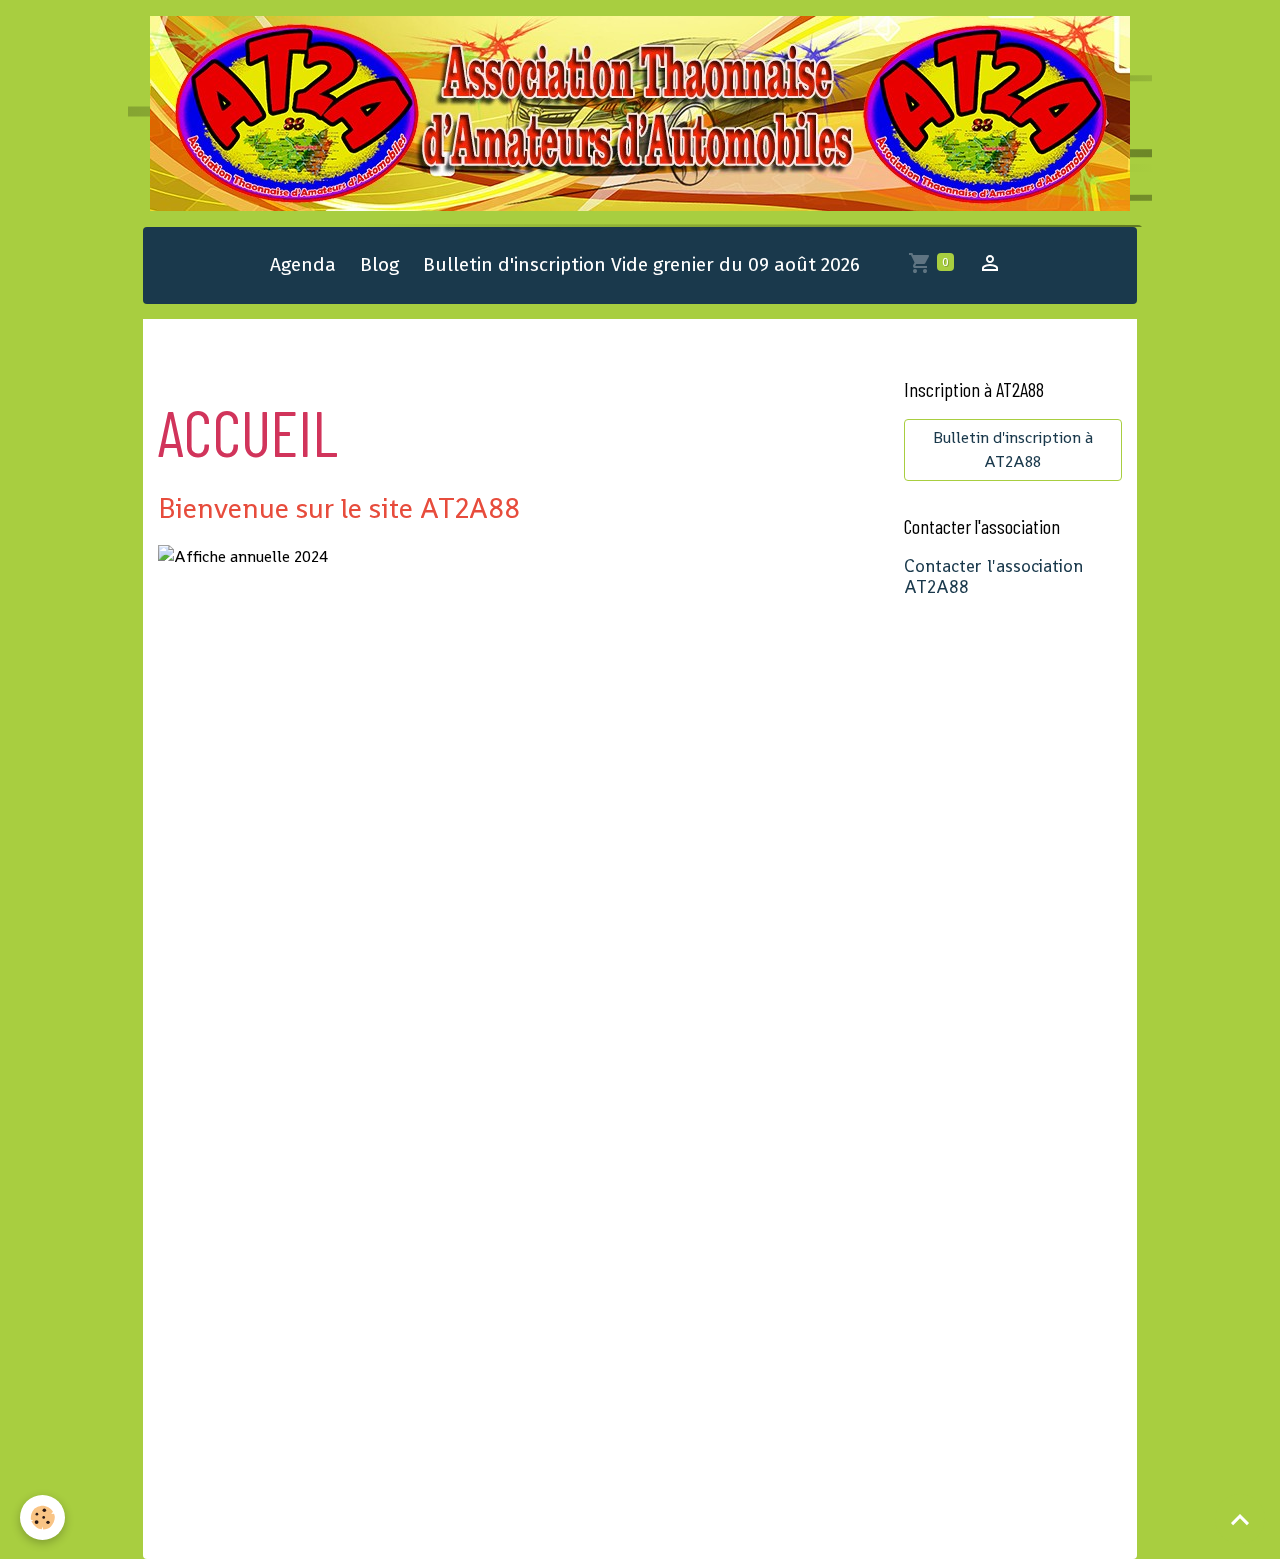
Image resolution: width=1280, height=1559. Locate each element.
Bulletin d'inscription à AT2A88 (1013, 449)
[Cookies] (42, 1517)
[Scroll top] (1240, 1519)
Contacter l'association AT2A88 (993, 576)
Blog (379, 264)
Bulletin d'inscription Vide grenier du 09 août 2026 (641, 264)
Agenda (303, 264)
